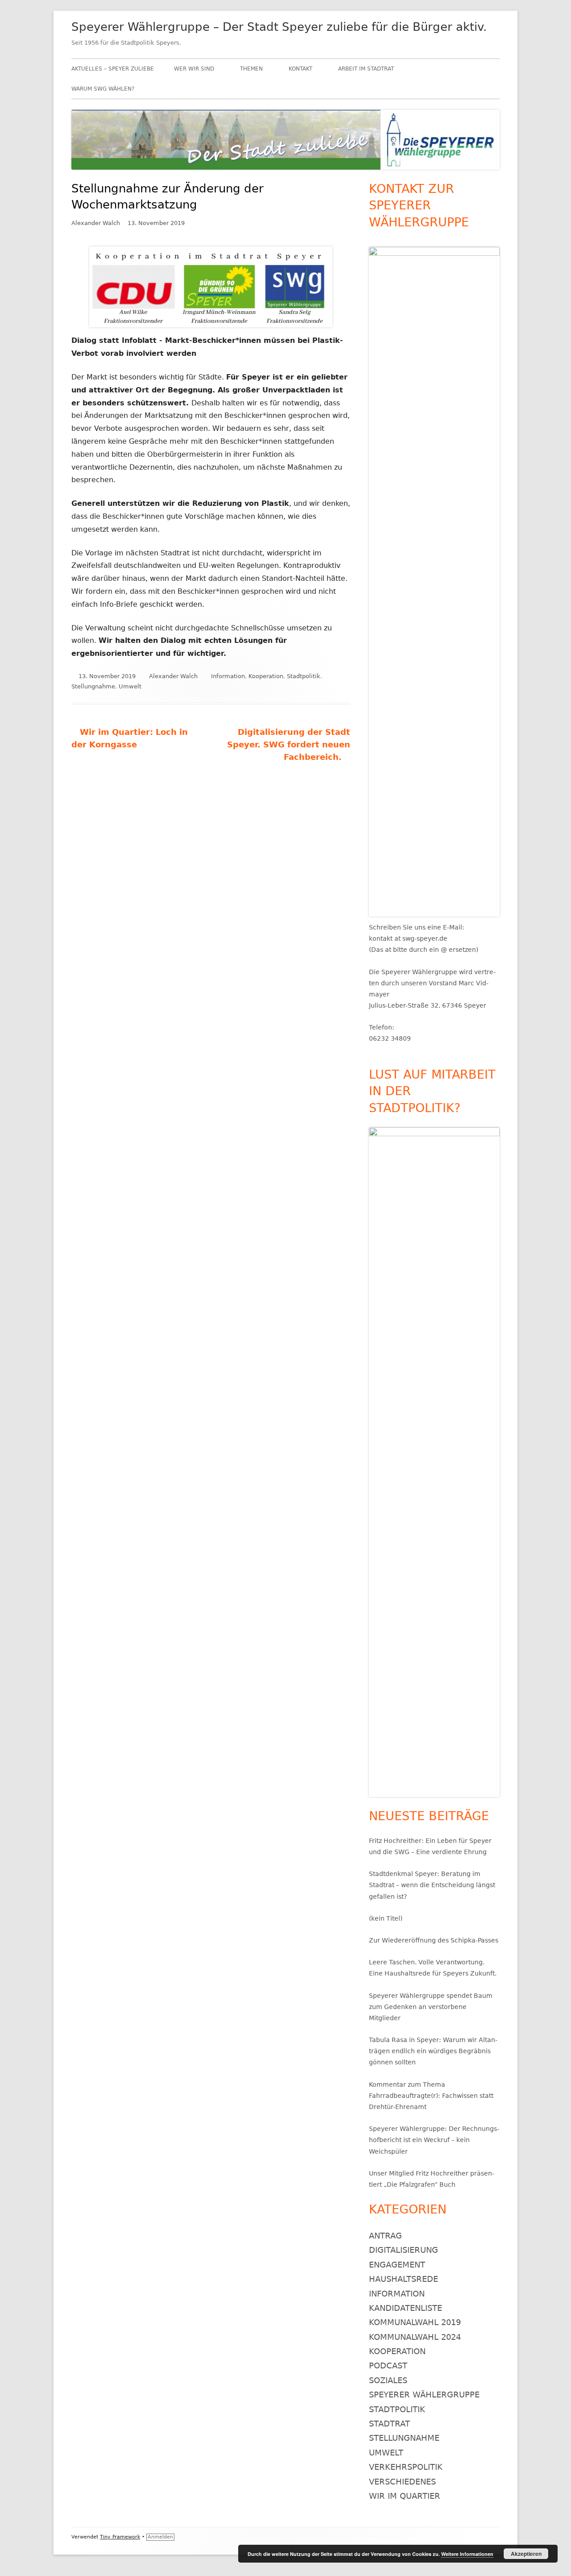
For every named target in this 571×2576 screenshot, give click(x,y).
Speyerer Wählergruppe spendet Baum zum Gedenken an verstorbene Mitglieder (431, 2007)
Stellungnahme (93, 686)
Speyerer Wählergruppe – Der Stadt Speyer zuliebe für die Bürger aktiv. (279, 27)
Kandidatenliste (405, 2308)
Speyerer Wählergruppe (424, 2395)
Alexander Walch (96, 223)
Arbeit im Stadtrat (366, 69)
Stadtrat (389, 2424)
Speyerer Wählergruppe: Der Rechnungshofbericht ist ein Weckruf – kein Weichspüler (434, 2140)
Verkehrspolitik (406, 2467)
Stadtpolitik (304, 676)
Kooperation (266, 676)
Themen (251, 69)
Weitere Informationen (467, 2554)
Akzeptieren (526, 2554)
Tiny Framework (120, 2537)
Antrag (385, 2236)
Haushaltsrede (403, 2279)
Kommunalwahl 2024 (415, 2337)
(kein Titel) (386, 1918)
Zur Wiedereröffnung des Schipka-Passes (434, 1940)
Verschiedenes (402, 2482)
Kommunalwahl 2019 (415, 2322)
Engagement (397, 2265)
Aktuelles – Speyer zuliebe (113, 69)
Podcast (388, 2366)
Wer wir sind (194, 69)
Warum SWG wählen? (103, 89)
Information (228, 676)
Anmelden (160, 2537)
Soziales (388, 2380)
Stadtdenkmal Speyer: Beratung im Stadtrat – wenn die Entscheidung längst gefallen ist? (432, 1885)
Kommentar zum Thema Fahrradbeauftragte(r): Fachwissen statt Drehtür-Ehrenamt (431, 2096)
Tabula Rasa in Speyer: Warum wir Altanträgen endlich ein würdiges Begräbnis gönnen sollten (433, 2051)
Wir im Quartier (405, 2496)
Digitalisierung (403, 2250)
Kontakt (300, 69)
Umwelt (130, 686)
